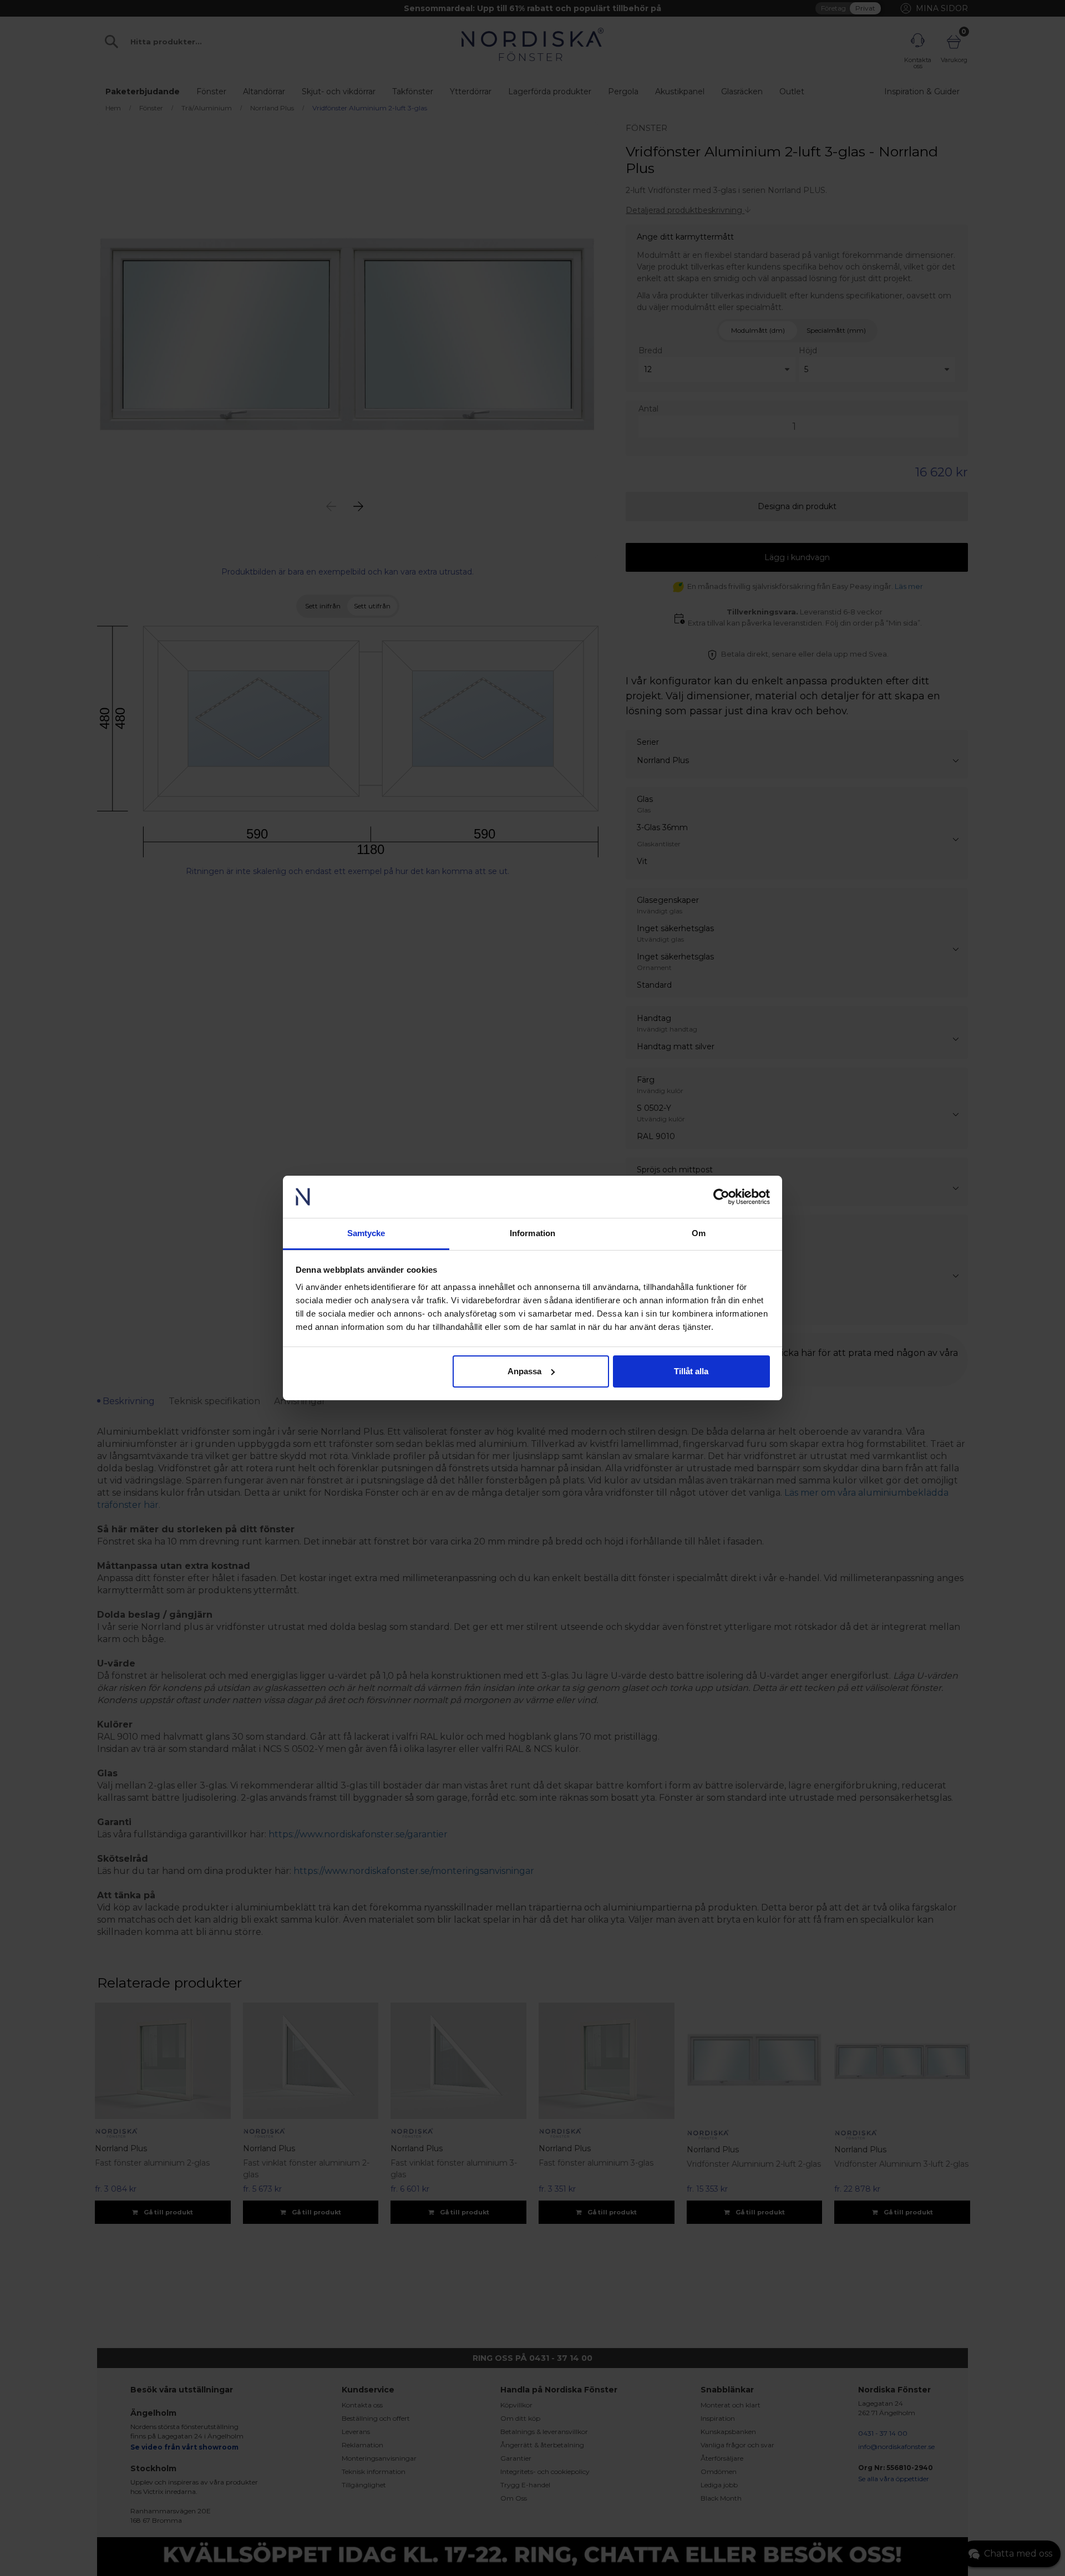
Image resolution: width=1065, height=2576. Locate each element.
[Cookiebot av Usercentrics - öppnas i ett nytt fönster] (721, 1197)
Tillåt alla (691, 1371)
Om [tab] (699, 1233)
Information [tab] (532, 1233)
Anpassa (524, 1371)
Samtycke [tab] (366, 1233)
